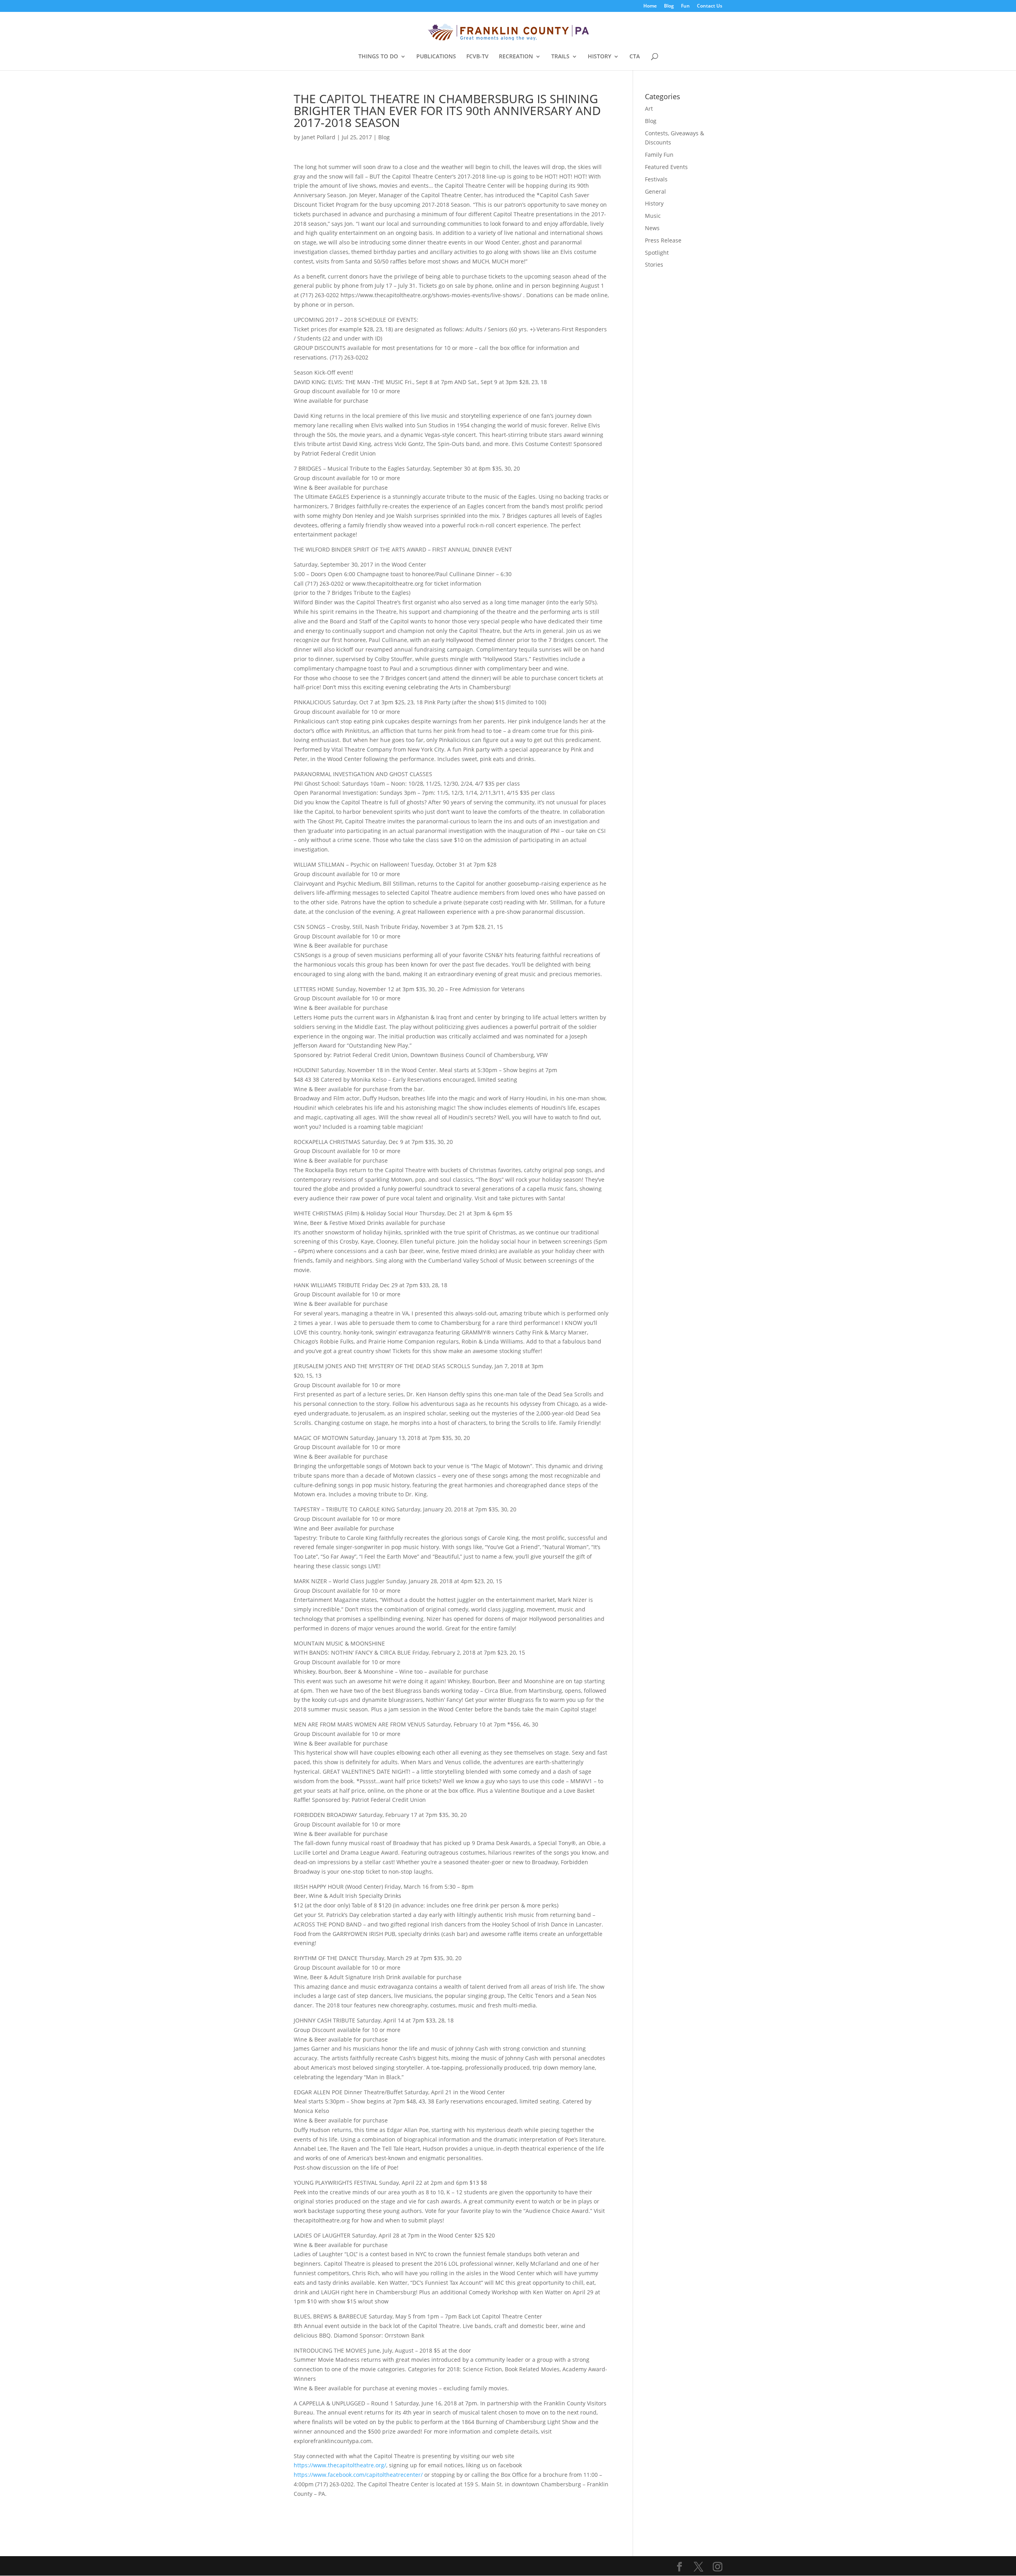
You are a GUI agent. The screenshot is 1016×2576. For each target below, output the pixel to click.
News (652, 228)
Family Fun (659, 155)
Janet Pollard (318, 137)
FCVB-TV (477, 57)
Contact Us (710, 6)
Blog (669, 6)
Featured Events (666, 167)
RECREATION (516, 57)
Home (650, 6)
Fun (685, 6)
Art (649, 109)
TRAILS (560, 57)
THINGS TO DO (378, 57)
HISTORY (599, 57)
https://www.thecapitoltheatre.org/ (340, 2465)
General (655, 191)
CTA (635, 57)
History (654, 203)
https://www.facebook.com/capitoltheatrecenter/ (358, 2475)
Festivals (656, 179)
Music (653, 216)
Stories (654, 264)
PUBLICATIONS (436, 57)
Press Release (663, 240)
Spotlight (657, 253)
